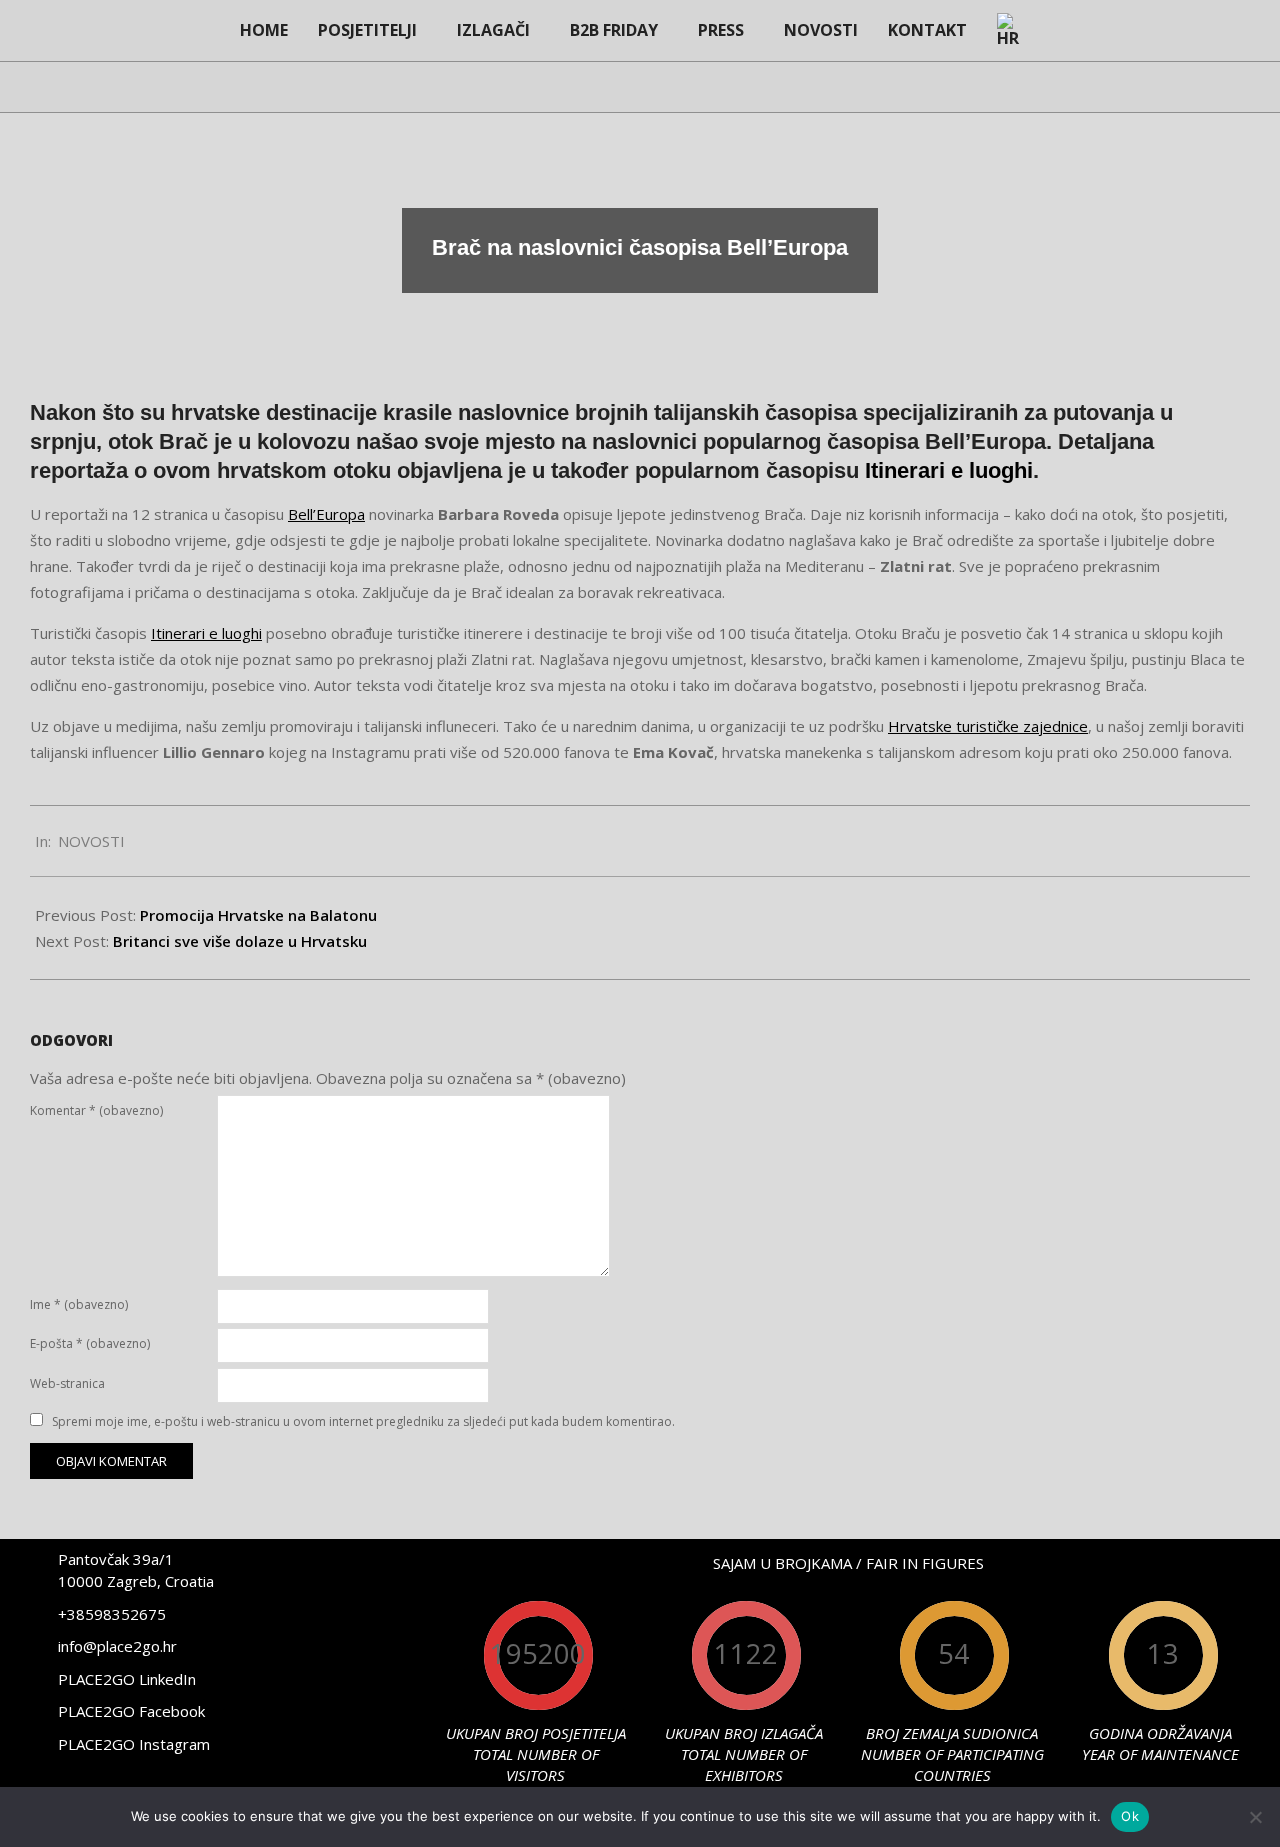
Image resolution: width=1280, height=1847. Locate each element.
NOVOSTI (91, 841)
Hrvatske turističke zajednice (988, 726)
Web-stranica (67, 1383)
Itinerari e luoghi (949, 470)
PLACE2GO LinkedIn (127, 1679)
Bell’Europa (326, 514)
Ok (1130, 1816)
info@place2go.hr (117, 1646)
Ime (79, 1304)
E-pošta (90, 1343)
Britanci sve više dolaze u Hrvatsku (240, 941)
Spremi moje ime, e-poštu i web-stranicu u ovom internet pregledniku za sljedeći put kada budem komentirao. (363, 1421)
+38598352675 (112, 1614)
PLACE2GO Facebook (131, 1711)
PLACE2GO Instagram (134, 1744)
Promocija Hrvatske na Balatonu (258, 915)
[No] (1255, 1817)
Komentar (96, 1110)
